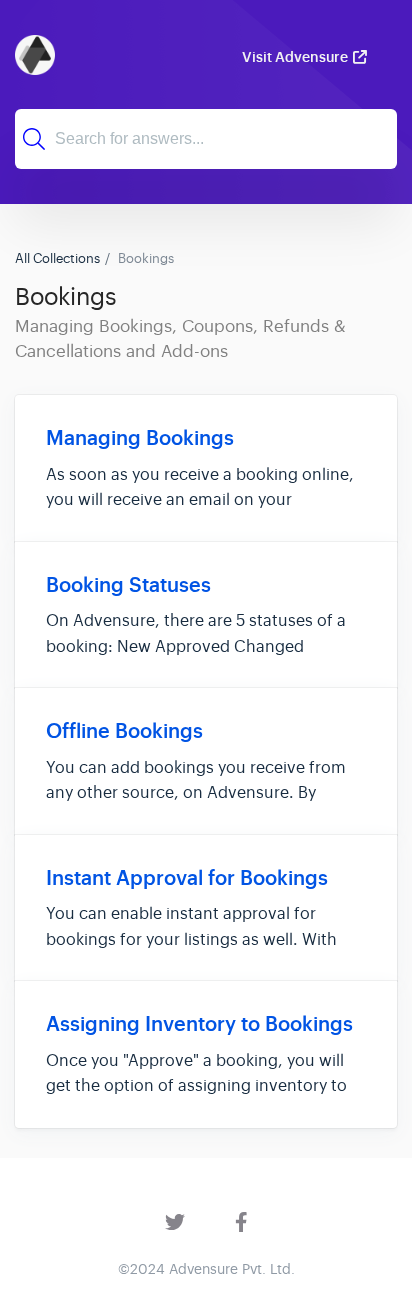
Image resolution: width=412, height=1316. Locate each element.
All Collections (57, 258)
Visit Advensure (295, 57)
